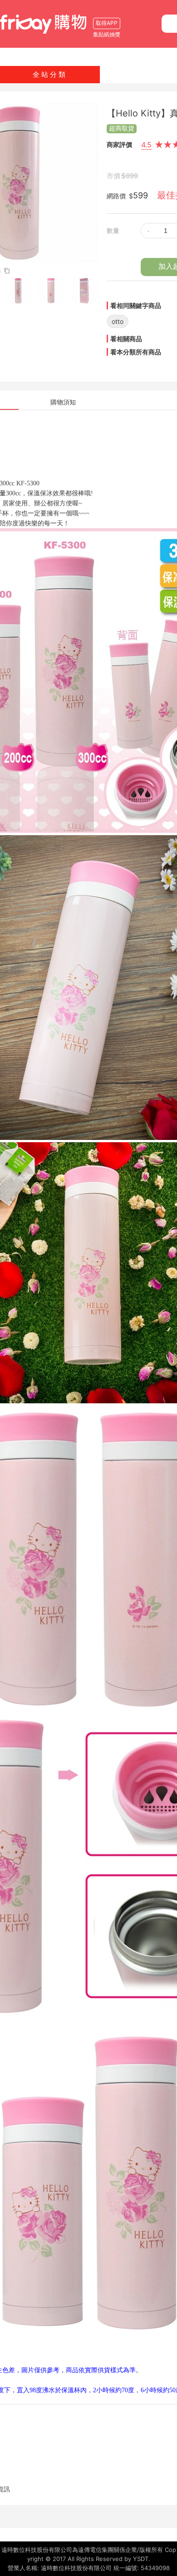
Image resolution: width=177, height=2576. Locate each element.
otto (118, 321)
